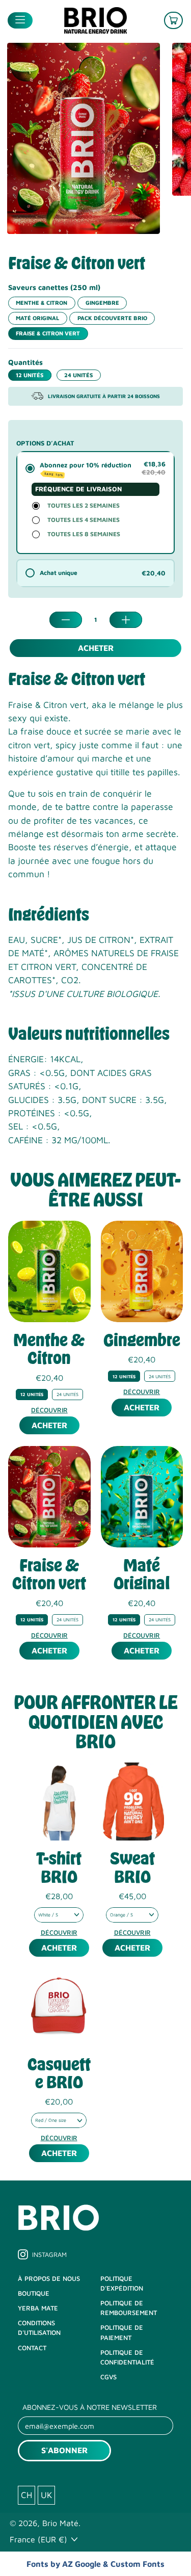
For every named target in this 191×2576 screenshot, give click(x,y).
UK (46, 2495)
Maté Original (37, 318)
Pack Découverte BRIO (112, 318)
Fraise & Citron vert (48, 333)
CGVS (108, 2377)
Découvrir (49, 1410)
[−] (66, 620)
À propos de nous (49, 2279)
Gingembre (102, 303)
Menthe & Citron (42, 303)
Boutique (34, 2293)
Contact (32, 2348)
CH (26, 2495)
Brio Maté (60, 2523)
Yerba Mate (38, 2308)
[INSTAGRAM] (23, 2258)
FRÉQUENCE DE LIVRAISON (78, 489)
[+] (126, 620)
